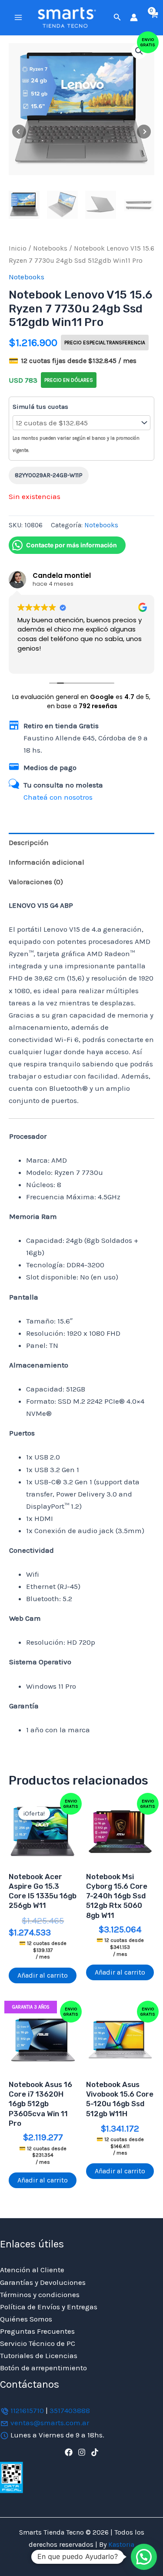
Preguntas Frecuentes (37, 2331)
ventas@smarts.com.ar (50, 2423)
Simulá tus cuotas (40, 407)
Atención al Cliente (32, 2270)
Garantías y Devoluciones (43, 2282)
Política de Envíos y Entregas (49, 2307)
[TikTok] (95, 2452)
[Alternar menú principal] (18, 17)
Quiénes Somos (26, 2319)
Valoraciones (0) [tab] (36, 882)
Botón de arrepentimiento (43, 2368)
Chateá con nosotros (58, 797)
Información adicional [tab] (47, 862)
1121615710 (27, 2410)
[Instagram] (82, 2452)
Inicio (18, 248)
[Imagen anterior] (19, 132)
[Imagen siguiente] (144, 132)
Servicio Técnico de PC (38, 2343)
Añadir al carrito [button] (43, 1975)
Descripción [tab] (29, 842)
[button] (117, 17)
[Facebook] (69, 2452)
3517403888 (70, 2410)
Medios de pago (50, 767)
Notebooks (50, 248)
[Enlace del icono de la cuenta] (134, 17)
